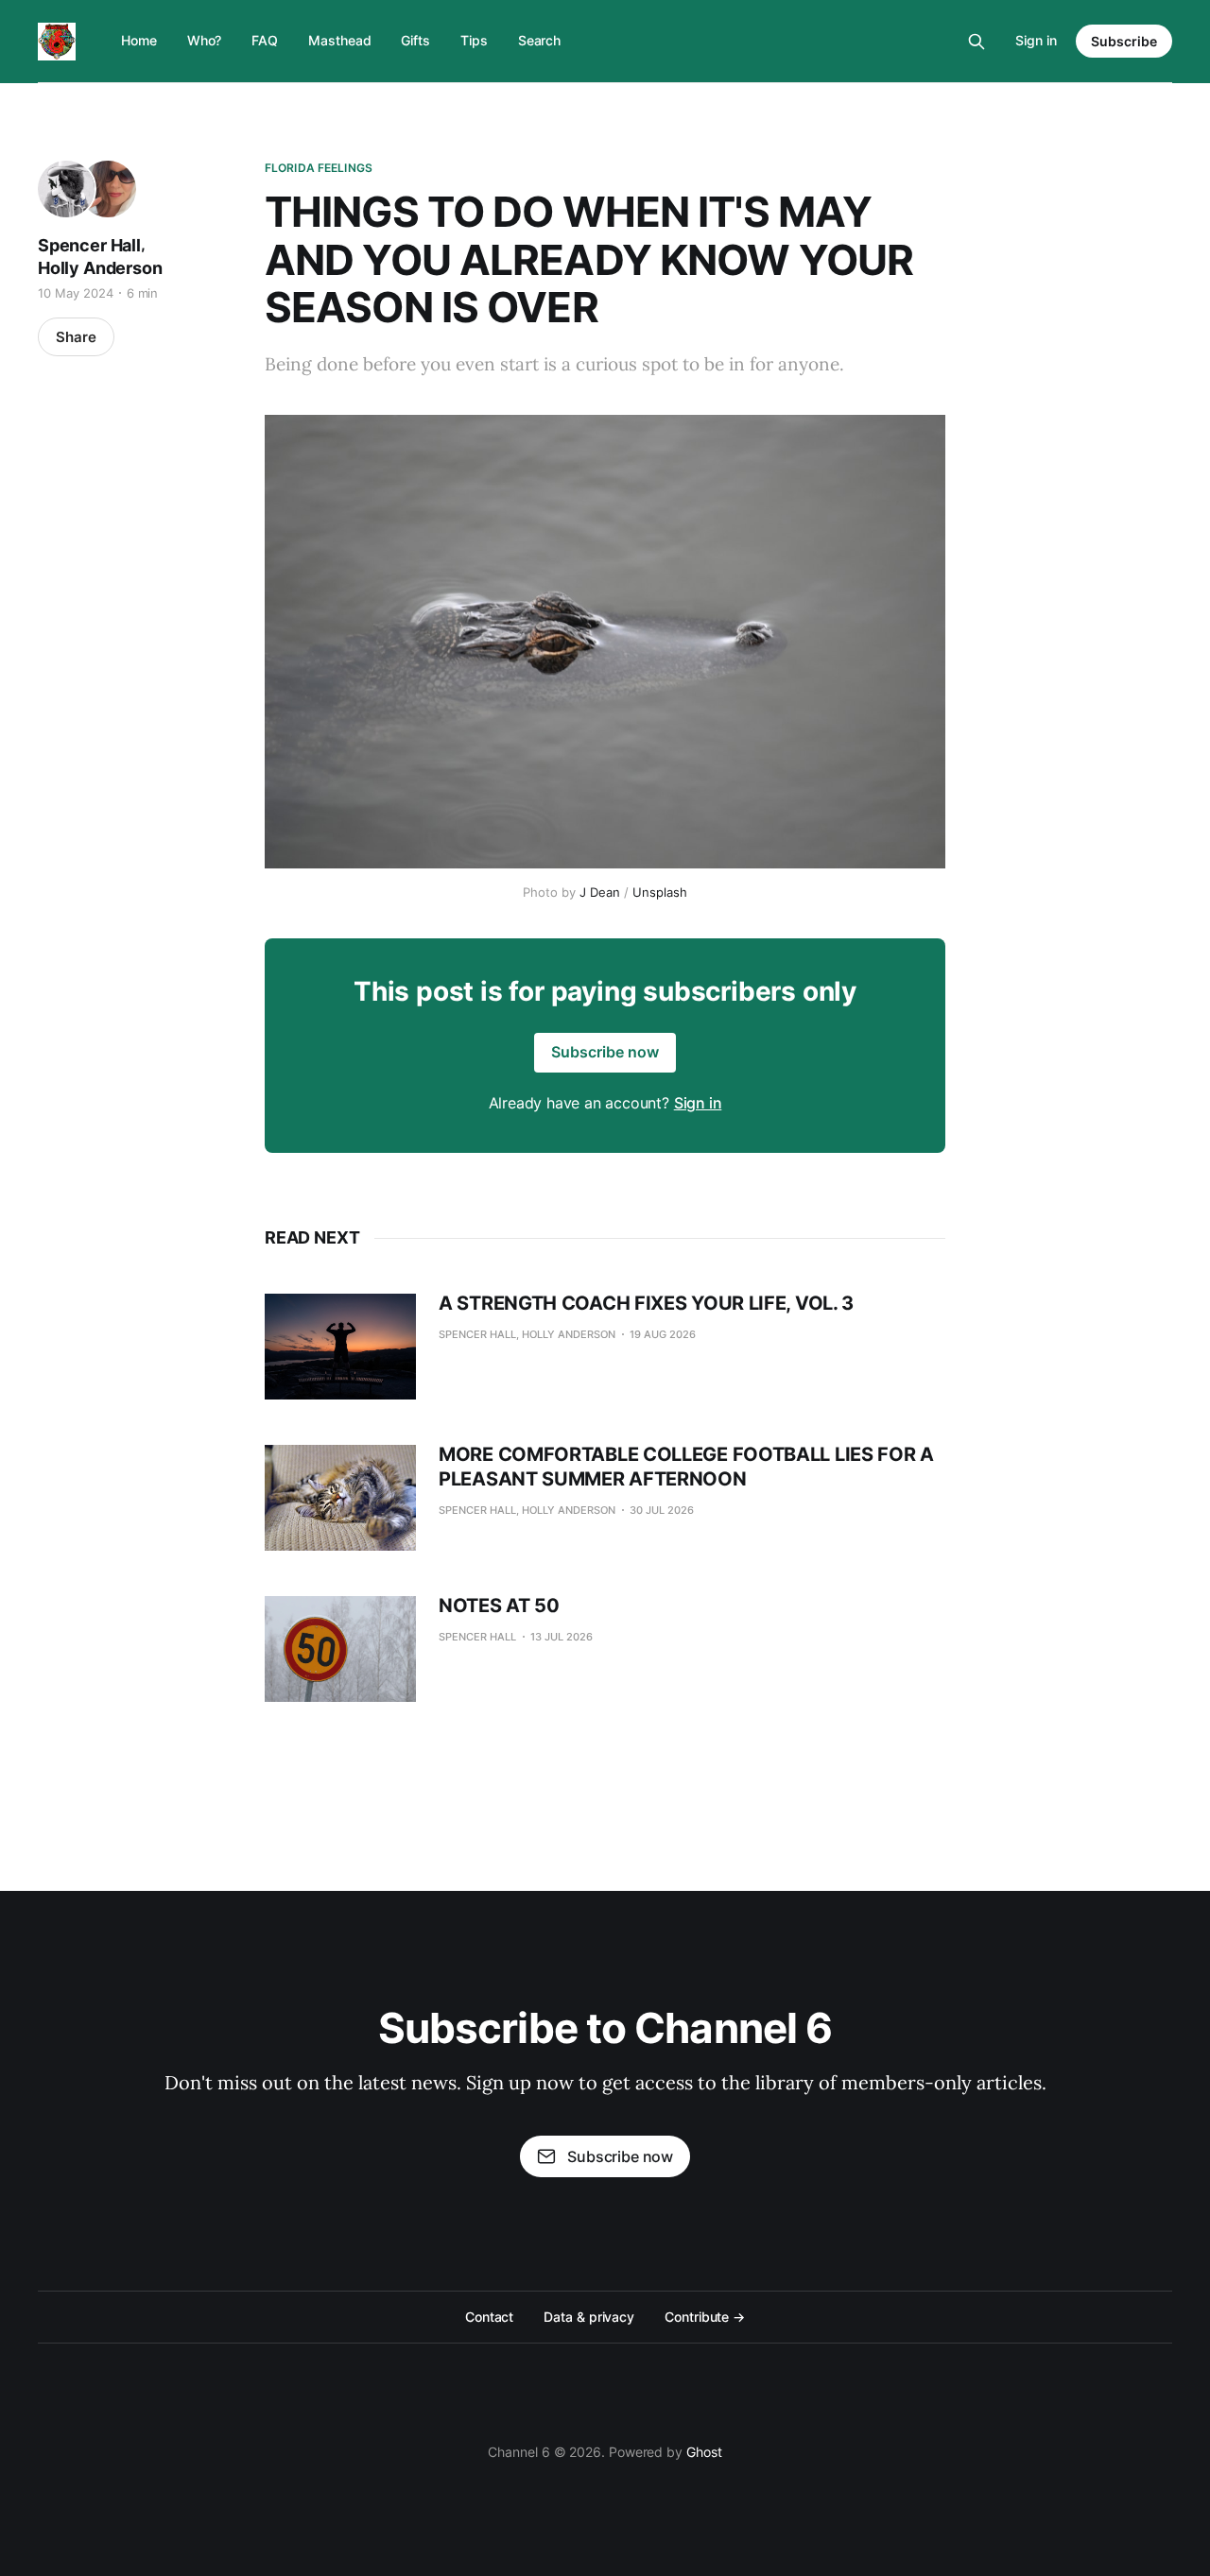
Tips (474, 40)
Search (540, 40)
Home (139, 40)
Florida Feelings (319, 168)
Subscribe (1124, 41)
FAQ (265, 40)
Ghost (704, 2452)
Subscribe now (605, 1052)
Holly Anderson (100, 268)
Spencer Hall (89, 245)
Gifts (415, 40)
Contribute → (705, 2317)
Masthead (339, 40)
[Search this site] (977, 42)
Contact (489, 2317)
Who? (205, 40)
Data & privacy (589, 2317)
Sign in (1036, 40)
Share (76, 337)
